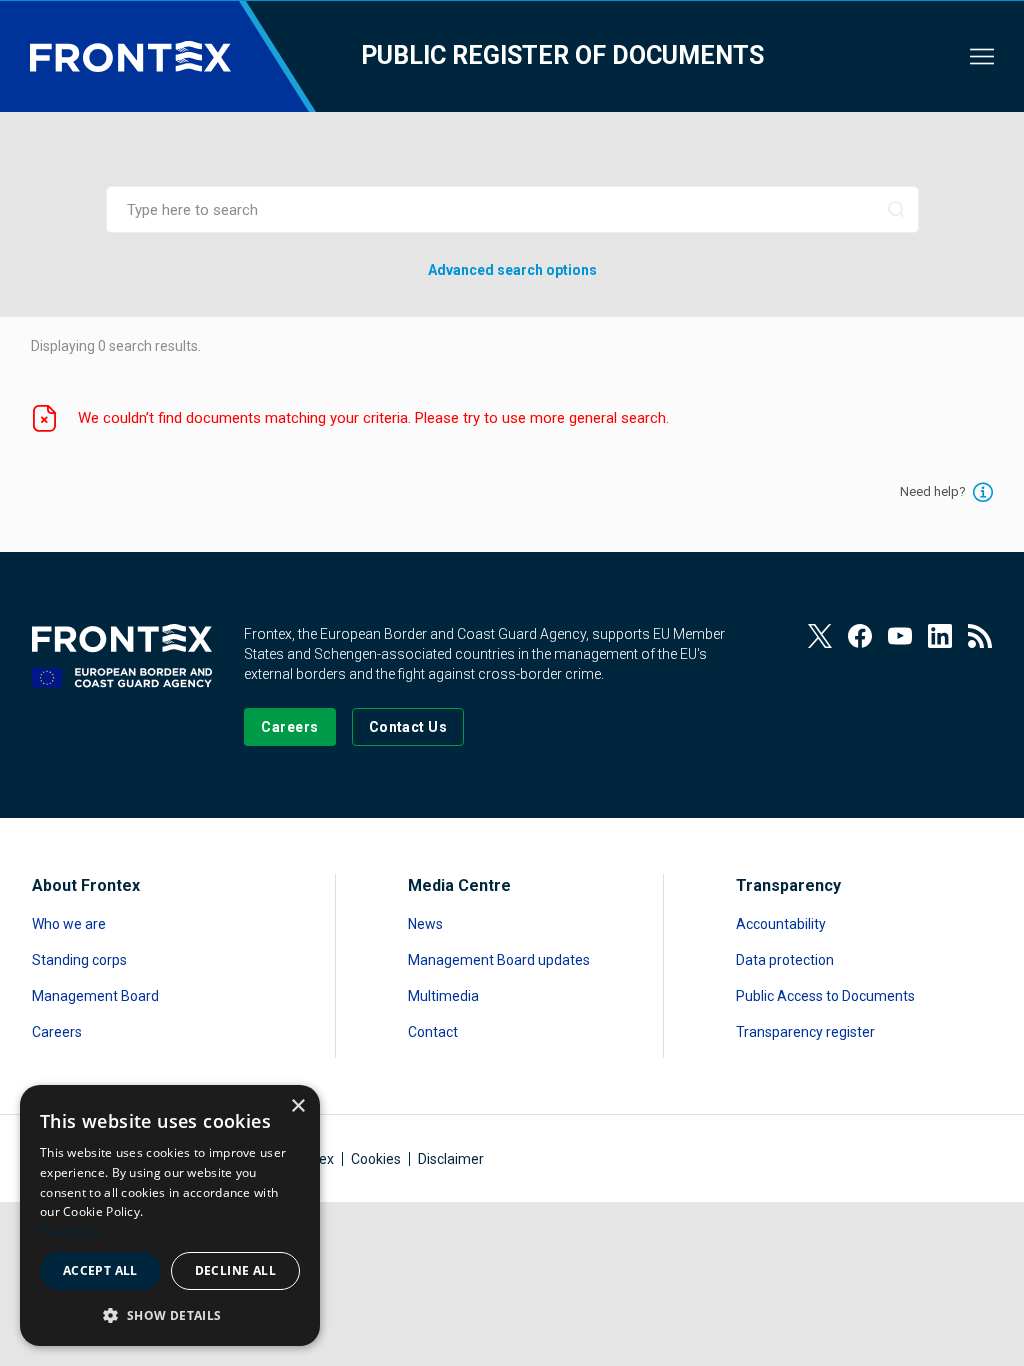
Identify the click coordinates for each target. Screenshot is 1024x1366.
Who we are (69, 924)
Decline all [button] (235, 1270)
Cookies (376, 1159)
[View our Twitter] (820, 636)
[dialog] (170, 1215)
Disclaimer (451, 1159)
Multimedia (443, 996)
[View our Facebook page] (860, 636)
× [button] (297, 1106)
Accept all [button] (100, 1270)
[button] (170, 1314)
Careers (57, 1032)
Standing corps (79, 960)
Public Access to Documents (825, 996)
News (425, 924)
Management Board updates (499, 960)
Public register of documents (562, 55)
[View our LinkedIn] (940, 636)
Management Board (95, 996)
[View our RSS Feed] (980, 636)
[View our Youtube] (900, 636)
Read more (72, 1231)
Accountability (781, 924)
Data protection (785, 960)
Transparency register (805, 1032)
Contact (433, 1032)
